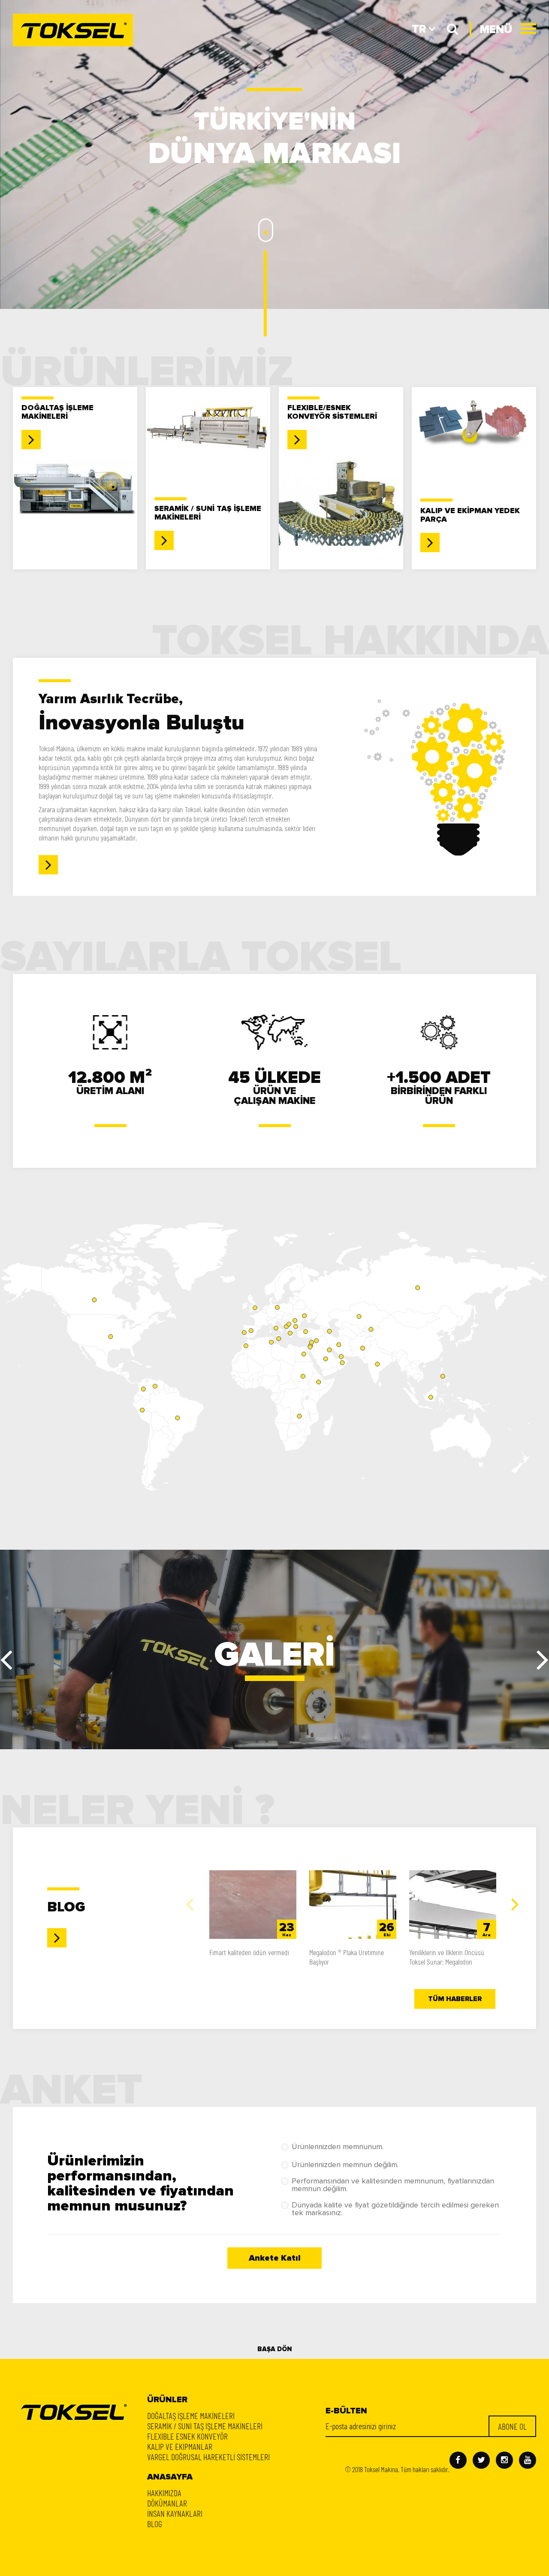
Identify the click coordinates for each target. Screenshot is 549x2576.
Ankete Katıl (275, 2258)
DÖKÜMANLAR (167, 2503)
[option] (253, 1921)
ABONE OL (512, 2426)
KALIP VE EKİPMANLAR (180, 2446)
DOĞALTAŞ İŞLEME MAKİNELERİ (191, 2416)
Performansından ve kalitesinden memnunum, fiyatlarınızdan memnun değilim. (393, 2185)
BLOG (155, 2524)
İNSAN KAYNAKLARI (175, 2513)
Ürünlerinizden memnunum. (338, 2147)
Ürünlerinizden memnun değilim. (345, 2165)
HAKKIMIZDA (164, 2493)
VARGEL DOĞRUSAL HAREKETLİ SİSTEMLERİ (208, 2457)
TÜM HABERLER (455, 1999)
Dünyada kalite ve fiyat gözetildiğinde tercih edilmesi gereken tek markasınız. (395, 2209)
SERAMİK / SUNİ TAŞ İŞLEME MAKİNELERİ (205, 2426)
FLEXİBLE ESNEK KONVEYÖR (187, 2436)
